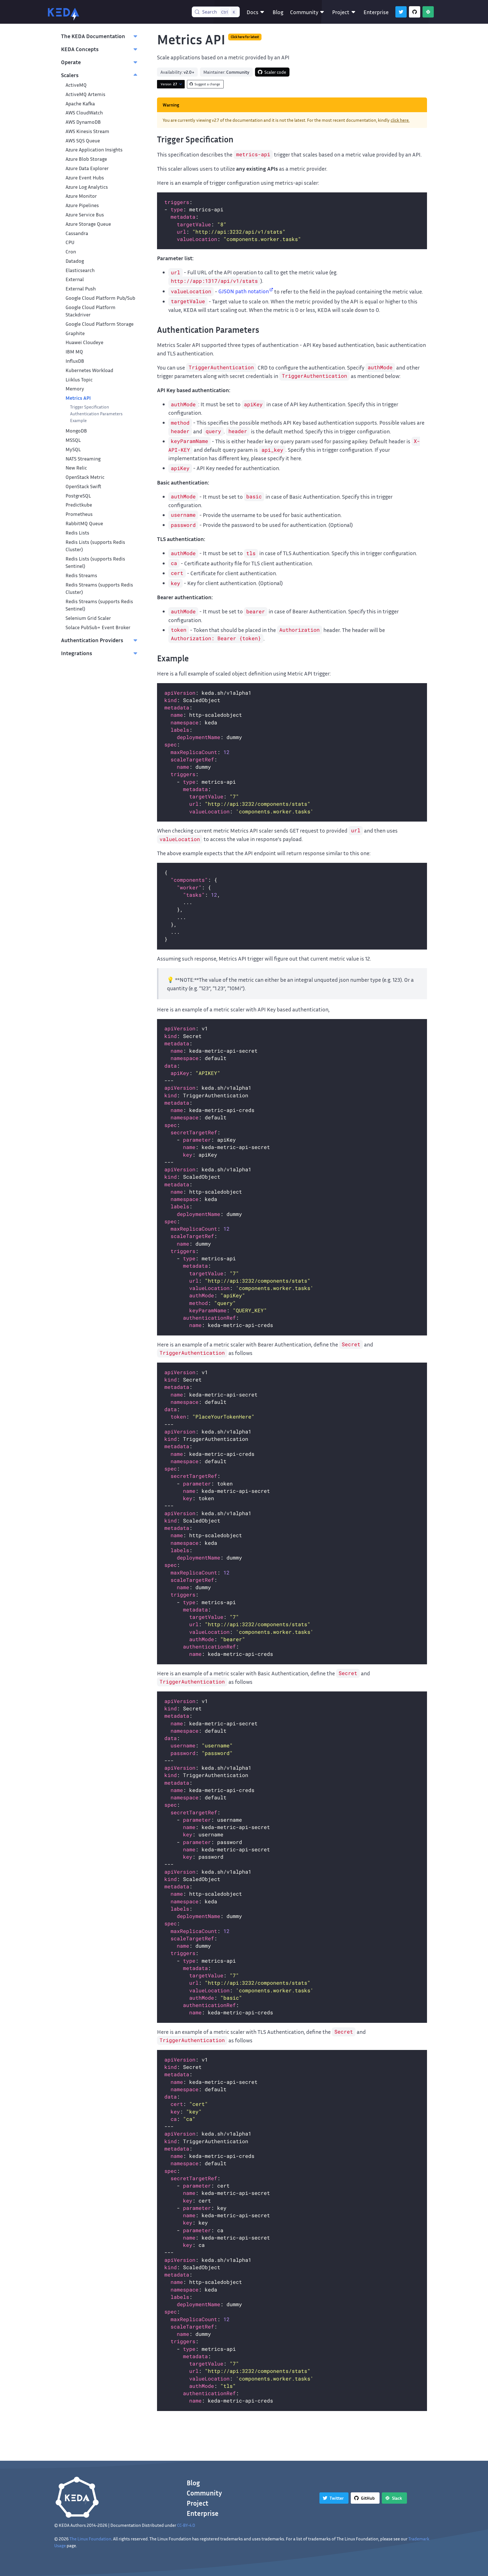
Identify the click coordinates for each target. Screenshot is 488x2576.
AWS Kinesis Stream (87, 131)
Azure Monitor (81, 196)
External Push (81, 289)
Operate (71, 62)
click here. (400, 120)
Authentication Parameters (96, 414)
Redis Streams (81, 575)
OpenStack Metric (85, 477)
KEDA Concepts (80, 49)
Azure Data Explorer (87, 168)
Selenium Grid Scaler (88, 618)
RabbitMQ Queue (84, 523)
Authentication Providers (92, 640)
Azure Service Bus (85, 215)
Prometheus (79, 514)
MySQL (73, 449)
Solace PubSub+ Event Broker (98, 627)
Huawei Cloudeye (84, 342)
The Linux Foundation (90, 2539)
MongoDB (76, 431)
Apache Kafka (80, 104)
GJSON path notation (244, 291)
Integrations (77, 653)
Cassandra (77, 233)
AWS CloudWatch (84, 113)
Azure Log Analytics (87, 187)
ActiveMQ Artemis (85, 94)
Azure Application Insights (94, 150)
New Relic (76, 468)
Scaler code (275, 72)
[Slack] (428, 12)
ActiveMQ (76, 85)
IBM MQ (74, 352)
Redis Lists (77, 533)
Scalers (70, 75)
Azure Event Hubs (85, 178)
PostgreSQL (78, 496)
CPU (70, 242)
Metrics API (78, 398)
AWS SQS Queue (83, 141)
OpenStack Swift (83, 486)
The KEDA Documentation (93, 36)
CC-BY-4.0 (186, 2525)
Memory (75, 389)
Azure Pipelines (82, 205)
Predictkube (79, 505)
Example (78, 420)
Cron (71, 252)
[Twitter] (401, 12)
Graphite (75, 333)
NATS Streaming (83, 459)
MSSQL (73, 440)
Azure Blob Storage (86, 159)
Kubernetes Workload (89, 370)
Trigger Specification (90, 407)
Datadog (75, 261)
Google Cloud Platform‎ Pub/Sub (100, 298)
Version (169, 84)
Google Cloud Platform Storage (100, 324)
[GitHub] (415, 12)
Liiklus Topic (79, 380)
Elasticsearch (80, 270)
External (75, 279)
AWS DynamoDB (83, 122)
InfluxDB (75, 361)
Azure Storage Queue (88, 224)
